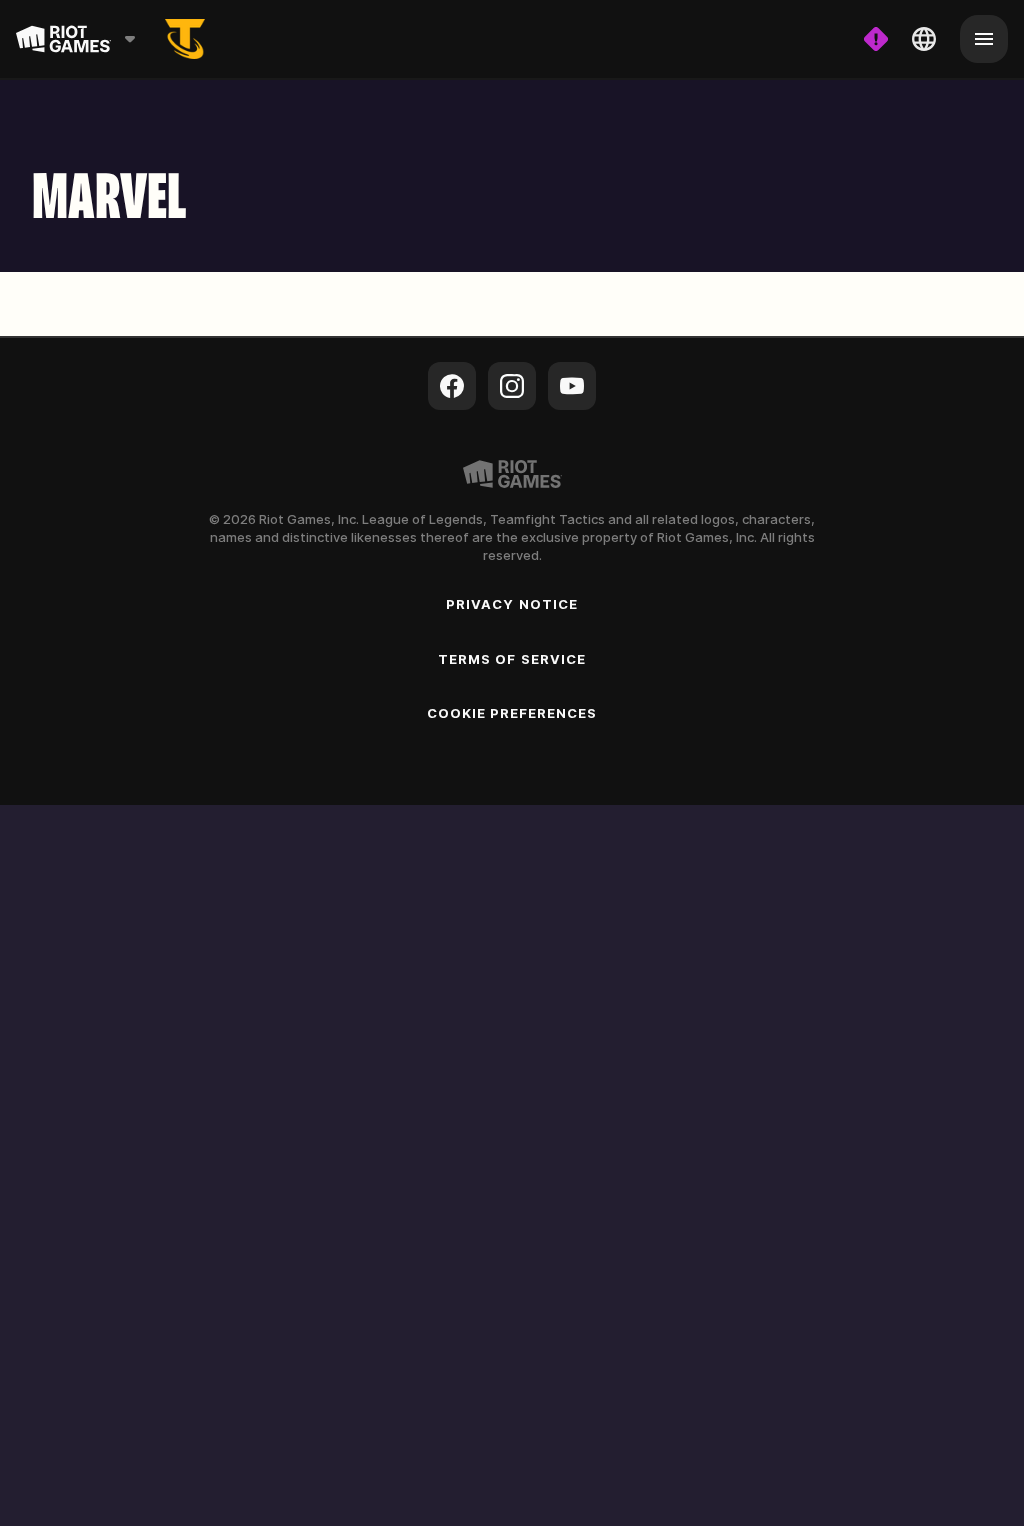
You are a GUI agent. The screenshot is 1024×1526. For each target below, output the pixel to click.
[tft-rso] (185, 39)
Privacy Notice (512, 604)
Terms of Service (512, 659)
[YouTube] (572, 386)
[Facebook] (452, 386)
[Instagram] (512, 386)
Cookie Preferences (512, 713)
